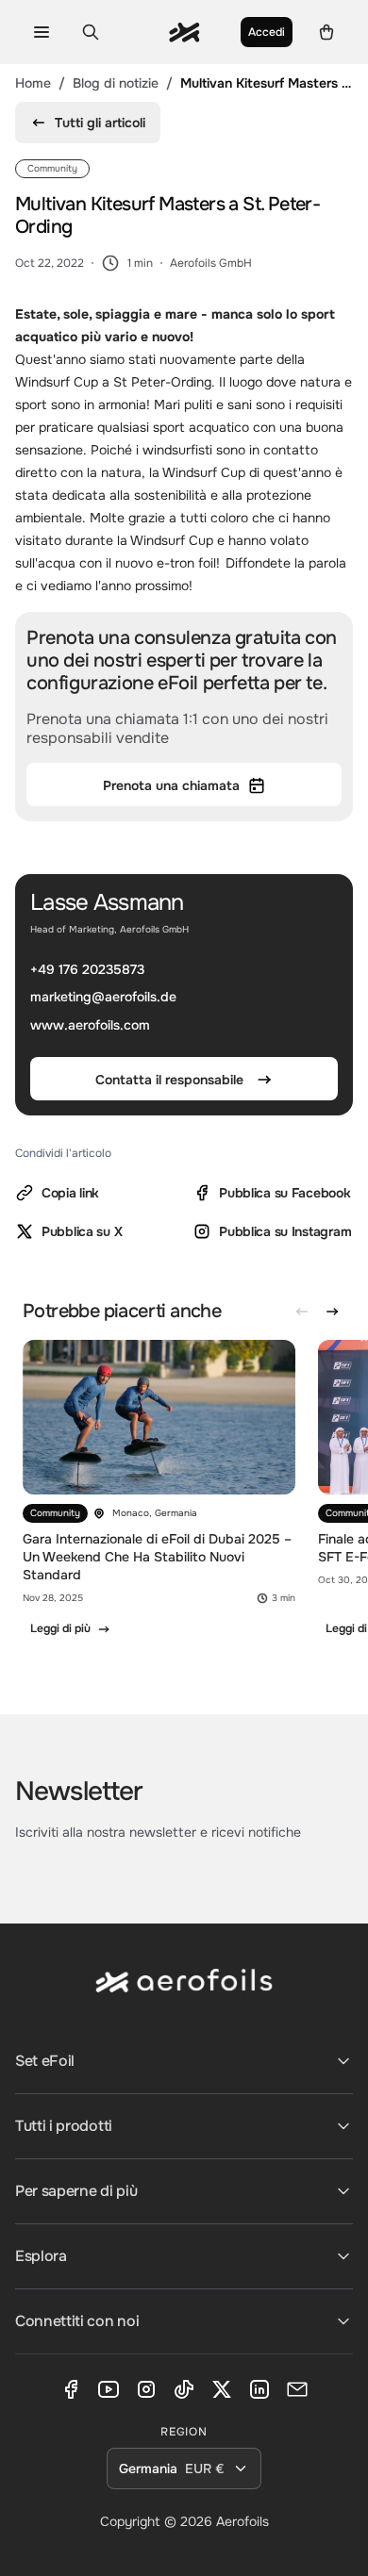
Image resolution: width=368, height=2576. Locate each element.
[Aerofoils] (184, 1996)
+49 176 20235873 (87, 969)
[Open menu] (42, 32)
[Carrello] (326, 32)
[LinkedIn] (259, 2389)
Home (33, 83)
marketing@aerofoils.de (103, 998)
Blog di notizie (116, 83)
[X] (222, 2389)
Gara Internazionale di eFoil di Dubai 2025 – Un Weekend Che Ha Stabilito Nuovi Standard (157, 1557)
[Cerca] (91, 32)
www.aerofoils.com (90, 1025)
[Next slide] (332, 1312)
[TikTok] (184, 2389)
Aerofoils (243, 2521)
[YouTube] (109, 2389)
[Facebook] (71, 2389)
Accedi (267, 32)
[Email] (297, 2389)
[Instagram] (146, 2389)
